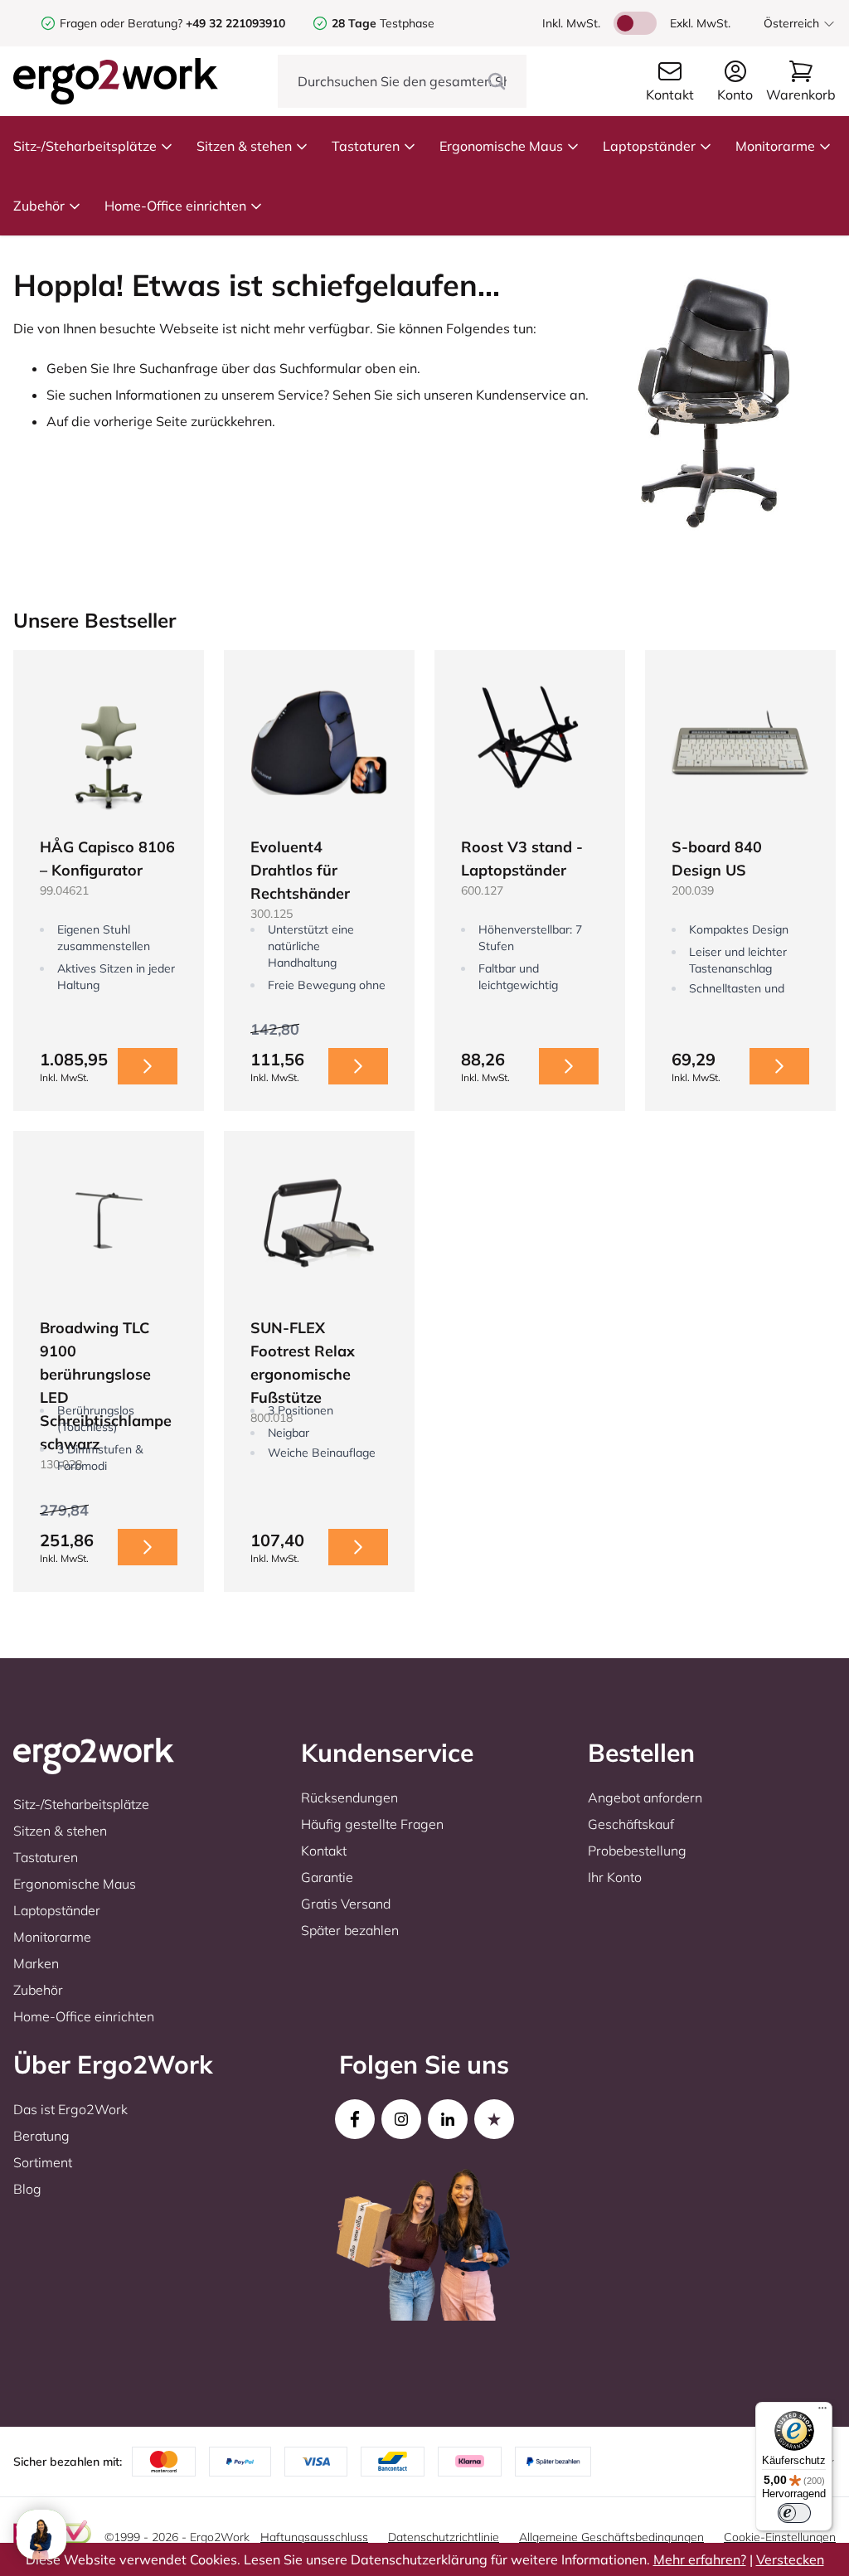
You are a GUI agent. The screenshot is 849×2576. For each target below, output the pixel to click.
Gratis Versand (346, 1904)
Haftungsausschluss (314, 2537)
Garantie (327, 1877)
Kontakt (324, 1851)
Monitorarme (775, 146)
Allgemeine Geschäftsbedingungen (611, 2537)
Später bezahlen (350, 1930)
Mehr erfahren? (700, 2559)
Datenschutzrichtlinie (444, 2537)
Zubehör (39, 206)
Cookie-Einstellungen (780, 2537)
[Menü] (822, 2412)
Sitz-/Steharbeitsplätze (85, 146)
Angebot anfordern (645, 1797)
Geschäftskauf (631, 1824)
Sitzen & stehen (244, 146)
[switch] (794, 2513)
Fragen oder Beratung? (121, 23)
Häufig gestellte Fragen (372, 1824)
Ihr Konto (615, 1877)
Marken (36, 1963)
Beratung (41, 2136)
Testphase (383, 23)
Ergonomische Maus (501, 146)
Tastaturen (366, 146)
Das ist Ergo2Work (70, 2109)
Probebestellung (637, 1851)
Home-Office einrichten (175, 206)
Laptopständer (649, 146)
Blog (27, 2189)
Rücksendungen (349, 1797)
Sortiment (43, 2162)
